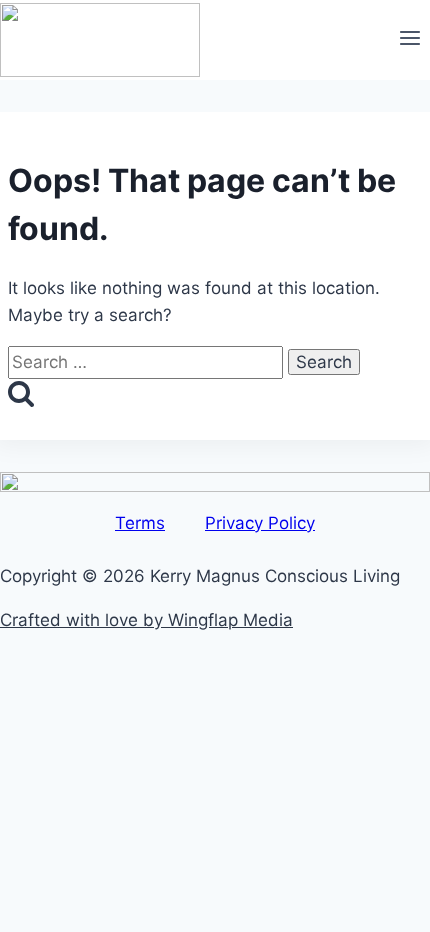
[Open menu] (409, 40)
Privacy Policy (260, 523)
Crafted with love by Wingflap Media (146, 620)
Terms (140, 523)
